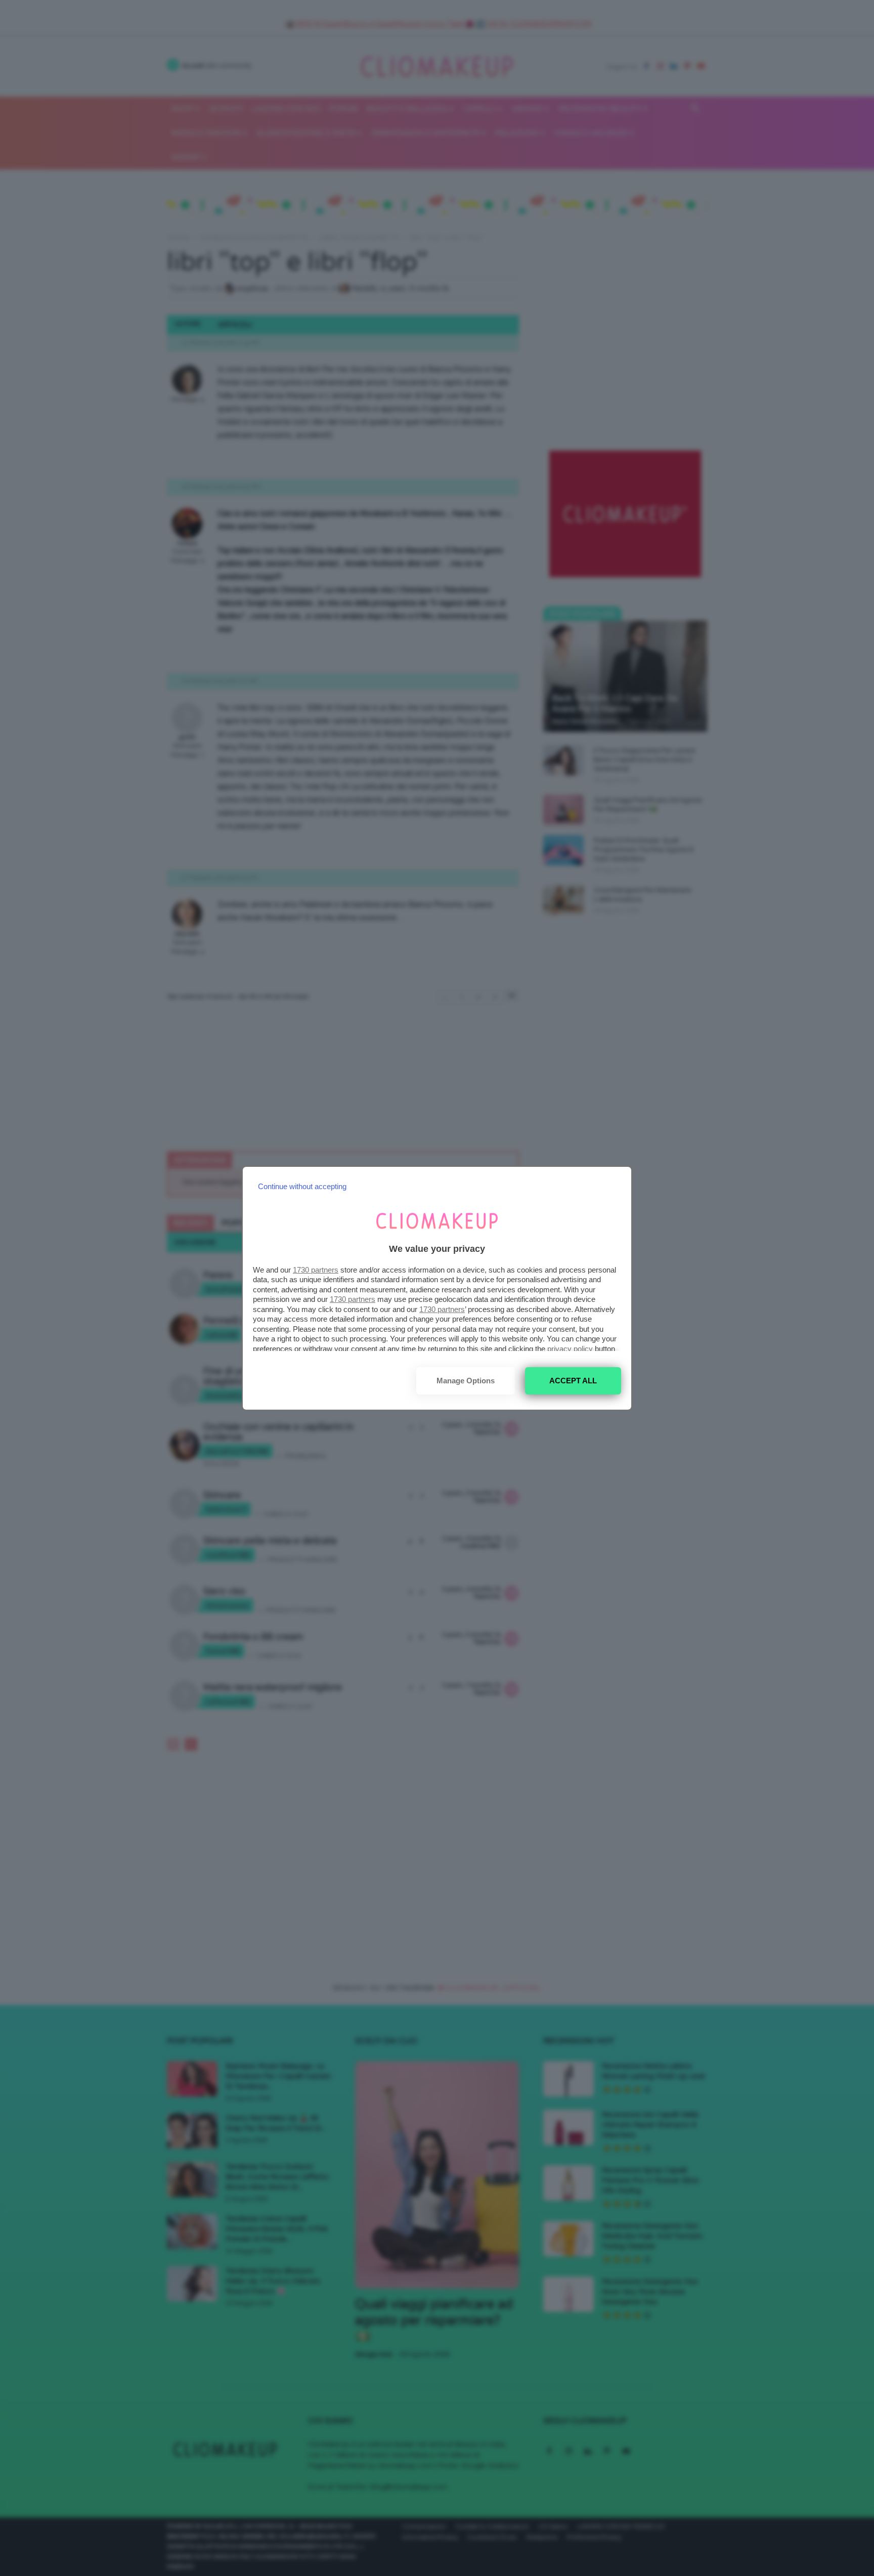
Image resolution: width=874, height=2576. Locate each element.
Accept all (573, 1381)
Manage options (466, 1381)
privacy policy (570, 1349)
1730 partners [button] (316, 1270)
